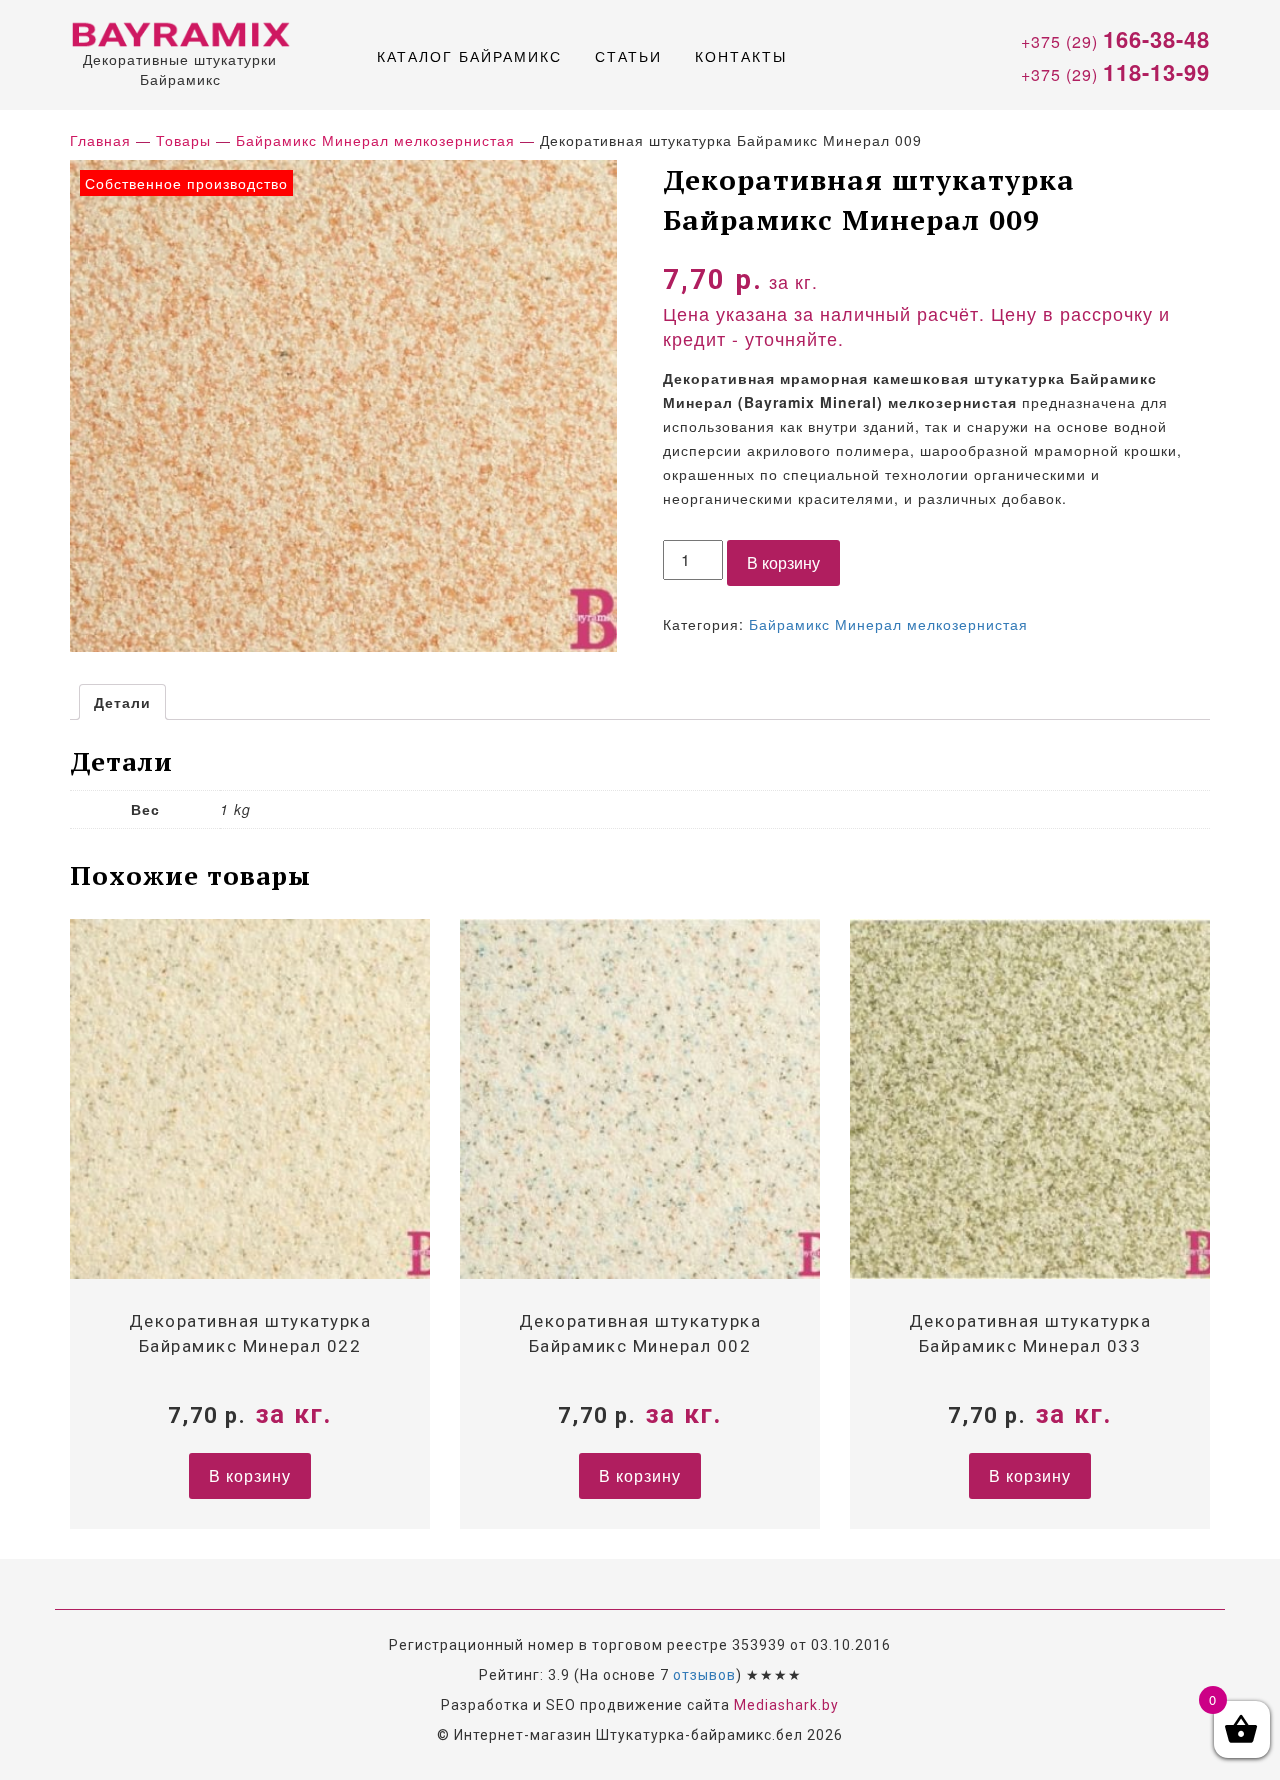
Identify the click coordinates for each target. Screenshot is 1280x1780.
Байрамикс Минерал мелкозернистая (888, 624)
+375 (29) (1115, 39)
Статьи (628, 56)
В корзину (783, 562)
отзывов (704, 1675)
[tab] (122, 702)
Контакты (741, 56)
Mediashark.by (786, 1705)
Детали (122, 702)
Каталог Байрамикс (469, 56)
